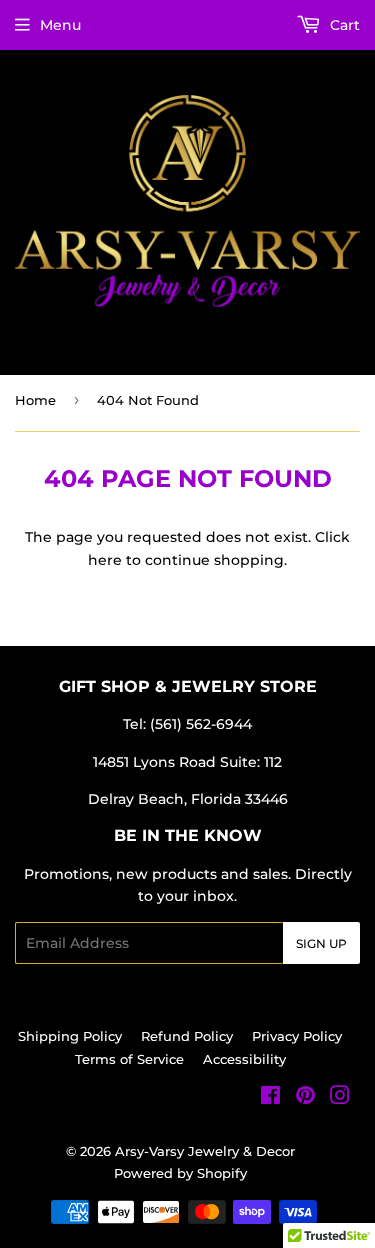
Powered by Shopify (180, 1173)
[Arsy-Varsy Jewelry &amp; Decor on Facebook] (270, 1098)
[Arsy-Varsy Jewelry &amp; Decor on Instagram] (340, 1098)
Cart (343, 25)
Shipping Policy (70, 1036)
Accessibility (244, 1059)
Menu (60, 25)
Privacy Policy (297, 1036)
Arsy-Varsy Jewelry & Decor (205, 1151)
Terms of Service (129, 1059)
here (105, 560)
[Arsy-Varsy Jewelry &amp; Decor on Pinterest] (305, 1098)
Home (35, 400)
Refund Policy (187, 1036)
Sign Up (321, 943)
